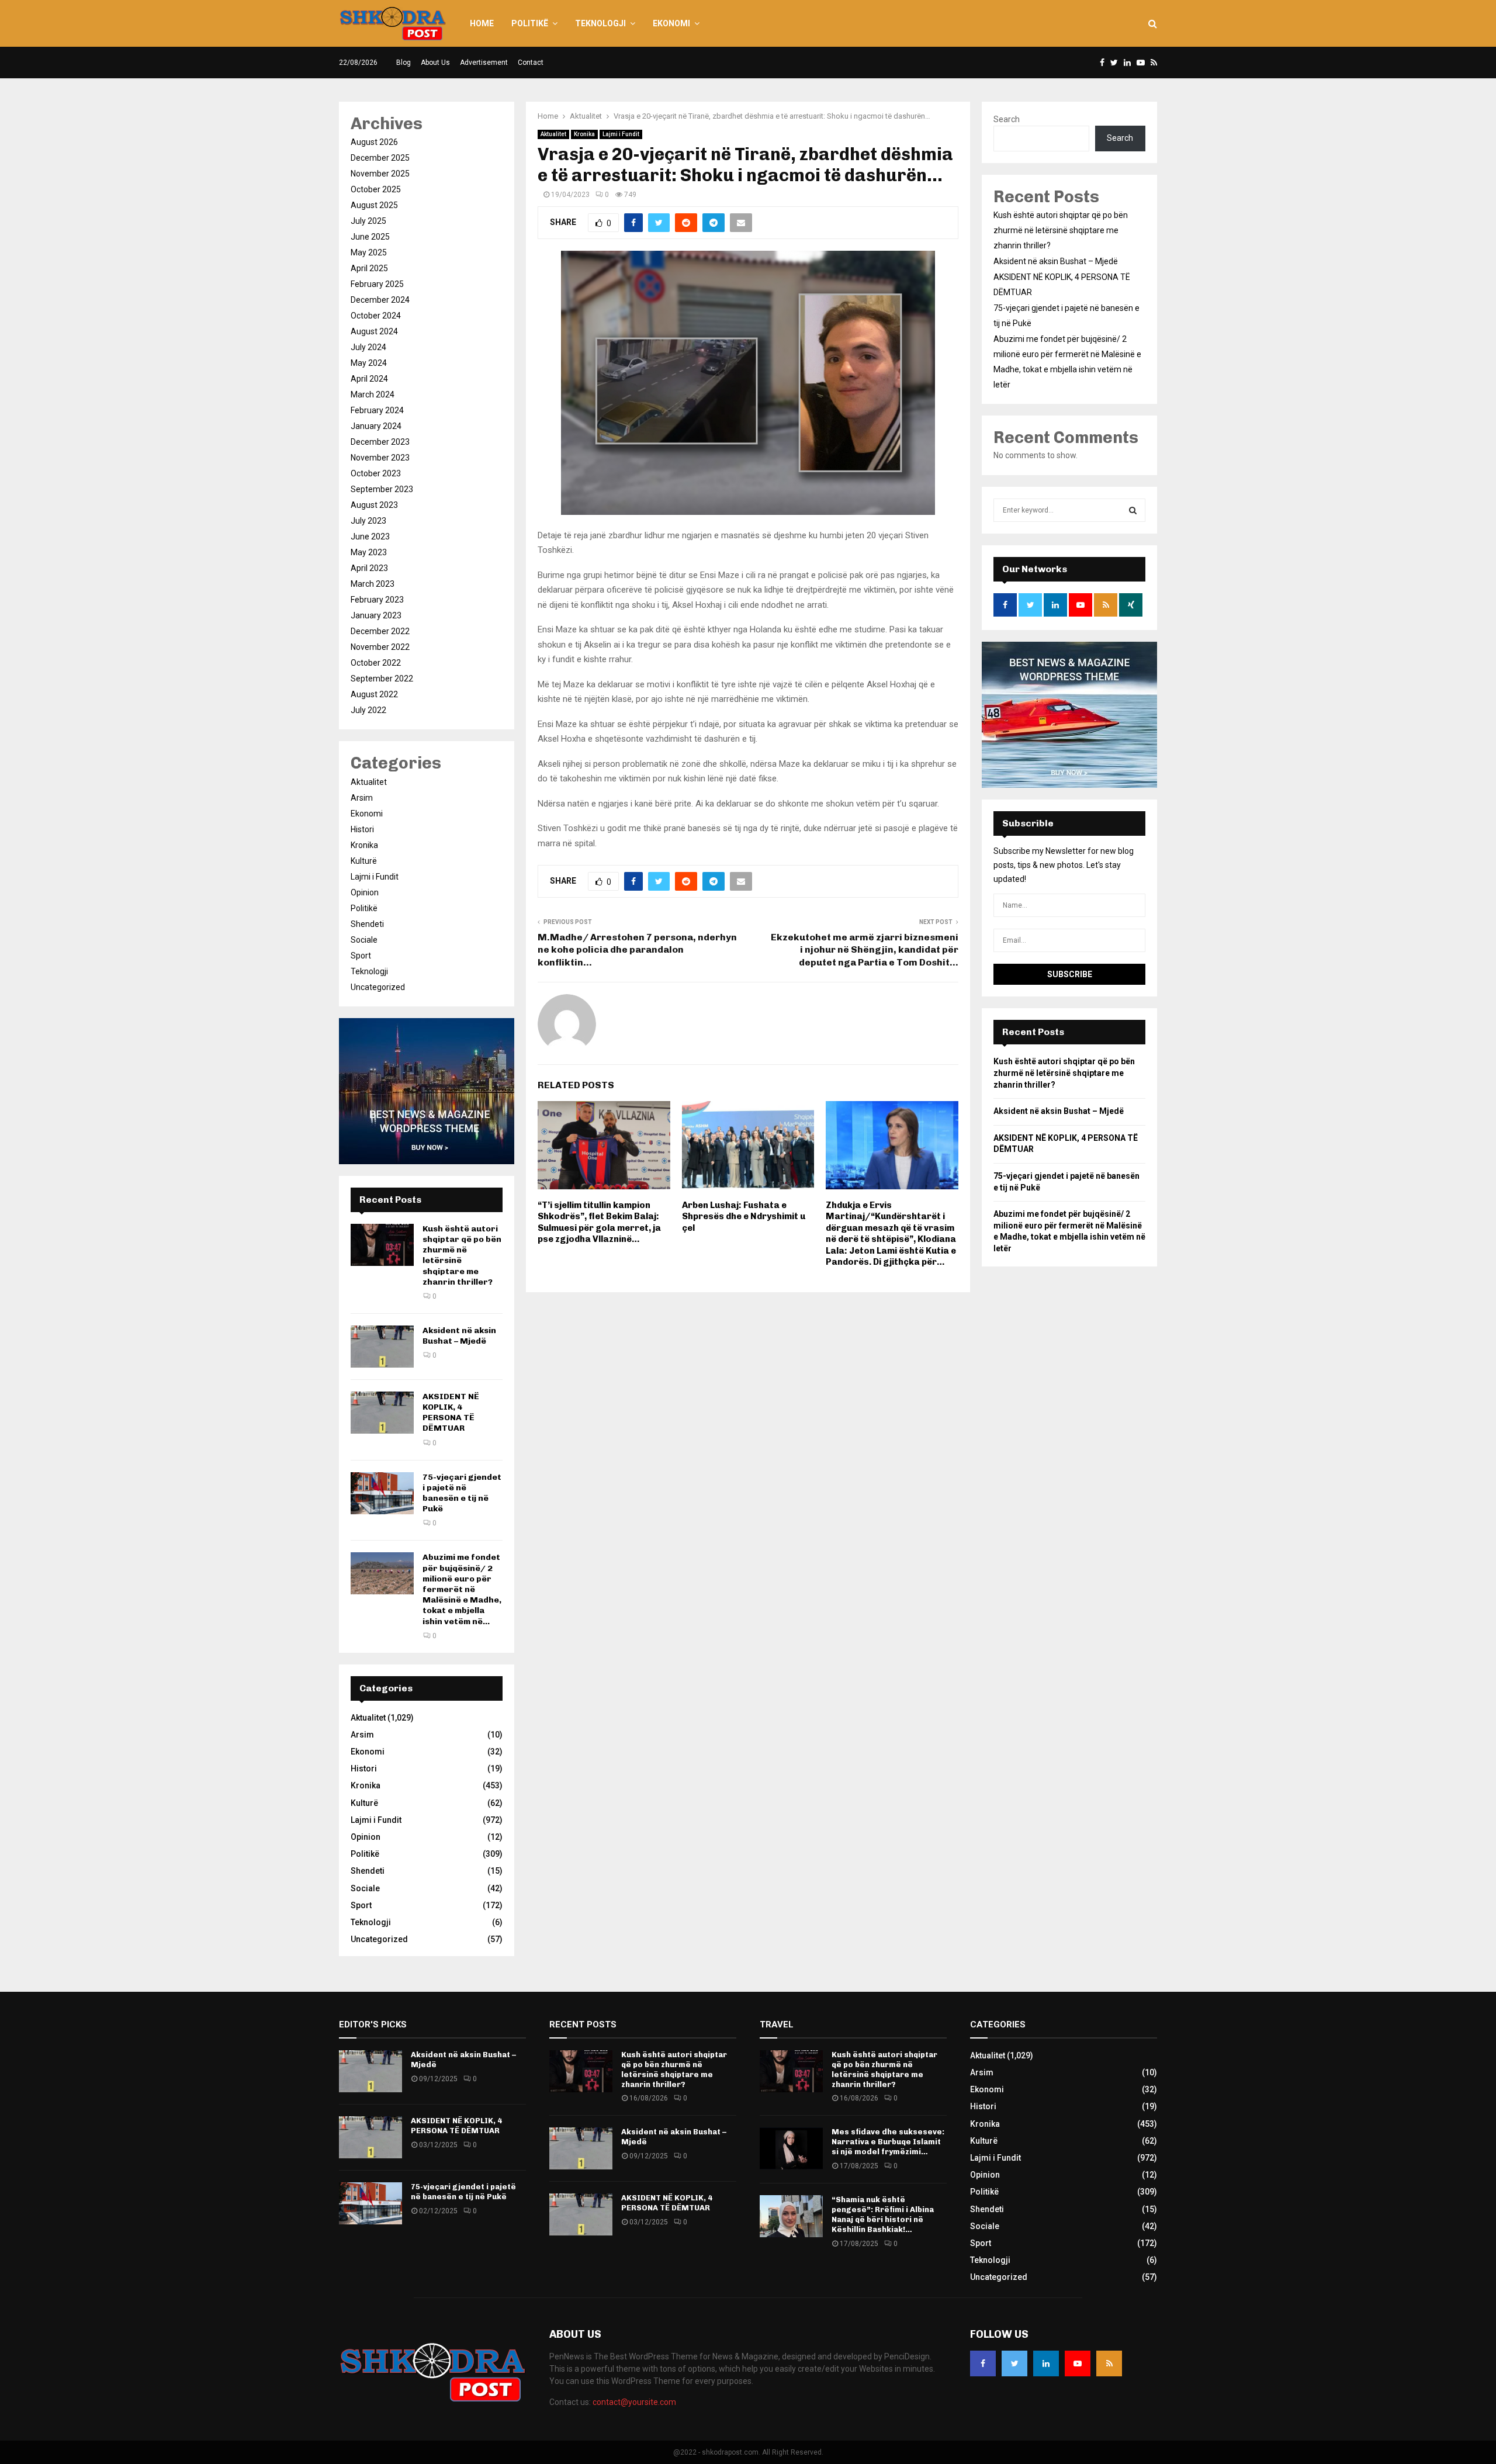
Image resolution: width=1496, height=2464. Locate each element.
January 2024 (376, 426)
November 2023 (380, 458)
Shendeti (367, 924)
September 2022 (382, 679)
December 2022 (380, 631)
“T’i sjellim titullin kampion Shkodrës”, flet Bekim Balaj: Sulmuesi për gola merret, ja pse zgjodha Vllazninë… (599, 1222)
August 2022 (374, 694)
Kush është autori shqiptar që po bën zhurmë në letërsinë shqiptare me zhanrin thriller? (1061, 230)
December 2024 (380, 300)
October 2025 (376, 189)
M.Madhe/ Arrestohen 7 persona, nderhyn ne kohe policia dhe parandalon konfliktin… (637, 950)
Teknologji (600, 23)
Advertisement (484, 63)
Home (482, 23)
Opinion (365, 892)
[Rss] (1109, 2363)
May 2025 (369, 252)
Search (1007, 119)
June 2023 (370, 537)
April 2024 (369, 379)
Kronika (584, 134)
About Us (435, 63)
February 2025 (377, 284)
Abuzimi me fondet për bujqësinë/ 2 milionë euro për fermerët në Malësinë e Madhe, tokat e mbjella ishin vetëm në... (462, 1589)
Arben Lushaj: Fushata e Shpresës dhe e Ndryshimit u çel (744, 1217)
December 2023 (380, 442)
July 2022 (368, 710)
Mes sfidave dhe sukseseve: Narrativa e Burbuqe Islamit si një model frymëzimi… (888, 2142)
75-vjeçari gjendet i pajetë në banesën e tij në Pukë (462, 1493)
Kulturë (364, 861)
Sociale (364, 940)
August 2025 (374, 205)
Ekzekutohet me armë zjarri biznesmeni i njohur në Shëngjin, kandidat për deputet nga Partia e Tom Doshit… (865, 950)
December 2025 (380, 158)
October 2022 (376, 663)
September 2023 (382, 489)
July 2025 (368, 221)
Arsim (362, 798)
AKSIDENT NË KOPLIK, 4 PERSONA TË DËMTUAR (451, 1413)
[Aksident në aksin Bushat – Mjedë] (382, 1347)
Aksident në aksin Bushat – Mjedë (459, 1336)
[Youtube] (1078, 2363)
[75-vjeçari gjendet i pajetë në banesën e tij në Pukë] (382, 1493)
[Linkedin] (1046, 2363)
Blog (404, 63)
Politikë (530, 23)
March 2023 (373, 584)
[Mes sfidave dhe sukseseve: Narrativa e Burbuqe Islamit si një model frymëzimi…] (791, 2148)
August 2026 (374, 142)
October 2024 (376, 316)
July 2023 (368, 521)
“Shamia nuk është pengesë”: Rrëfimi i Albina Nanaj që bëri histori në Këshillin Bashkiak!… (883, 2214)
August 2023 (374, 505)
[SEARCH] (1133, 510)
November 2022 (380, 647)
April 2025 (369, 268)
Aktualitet (553, 134)
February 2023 (377, 600)
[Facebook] (983, 2363)
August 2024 (374, 331)
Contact (531, 63)
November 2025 (380, 174)
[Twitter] (1014, 2363)
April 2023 (369, 568)
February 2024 (377, 410)
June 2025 (370, 237)
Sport (361, 956)
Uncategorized (378, 987)
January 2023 (376, 615)
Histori (362, 829)
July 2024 (368, 347)
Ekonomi (671, 23)
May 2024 (369, 363)
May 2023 (369, 552)
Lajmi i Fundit (621, 134)
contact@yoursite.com (634, 2402)
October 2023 (376, 473)
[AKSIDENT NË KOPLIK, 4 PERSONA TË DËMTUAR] (382, 1413)
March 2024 (373, 394)
